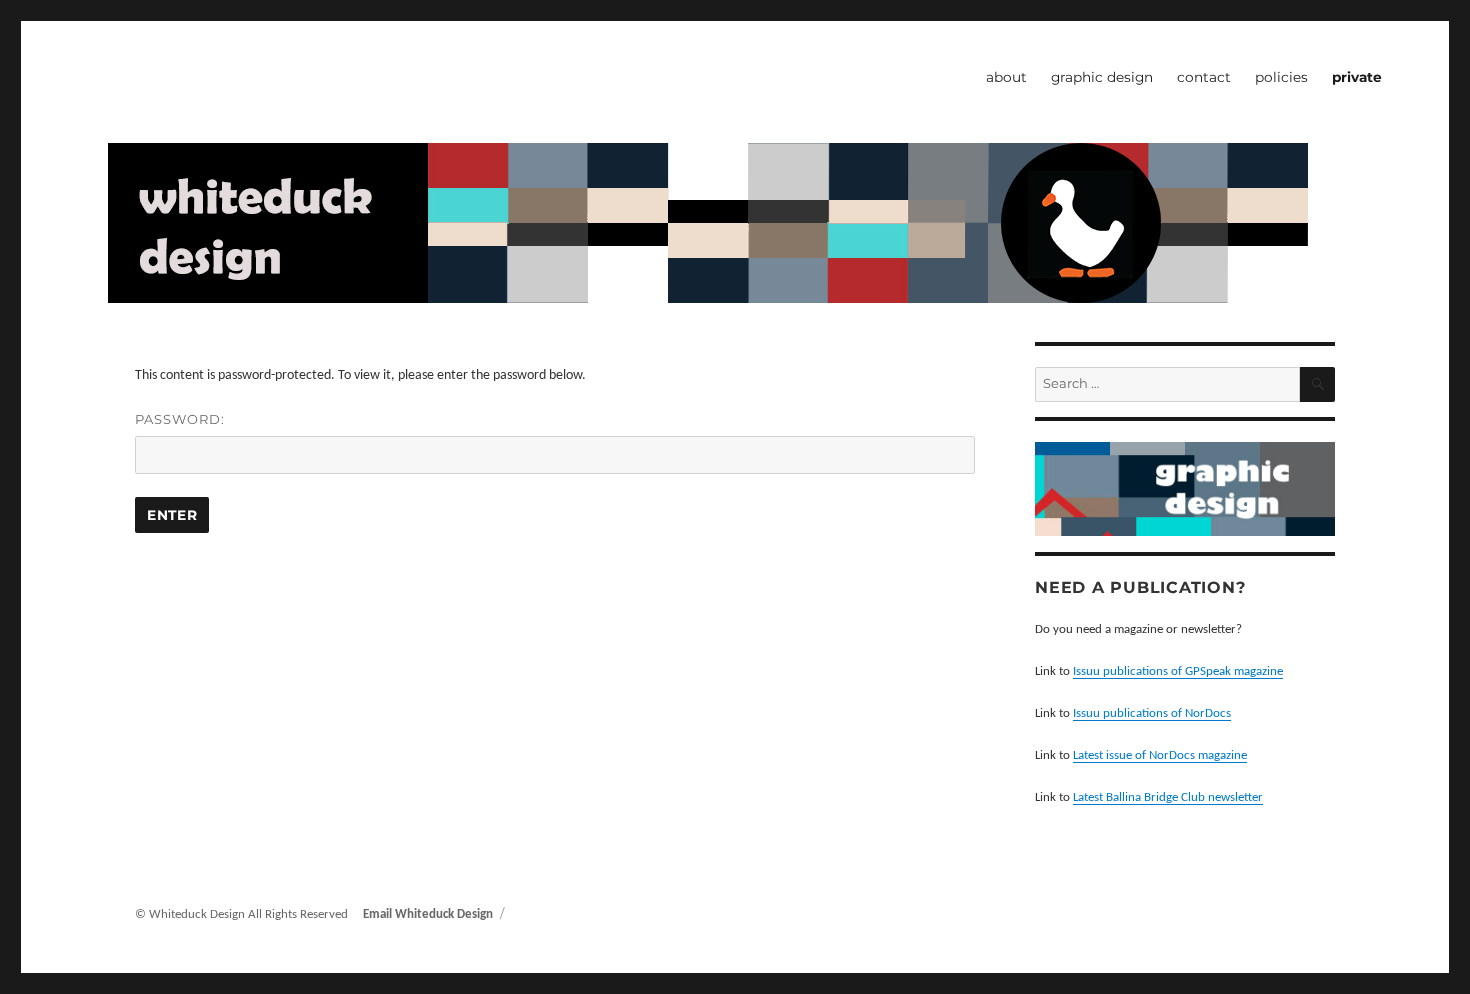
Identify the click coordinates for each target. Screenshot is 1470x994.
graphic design (1102, 77)
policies (1281, 77)
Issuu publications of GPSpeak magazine (1178, 671)
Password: (180, 419)
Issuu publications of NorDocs (1152, 713)
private (1357, 77)
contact (1204, 77)
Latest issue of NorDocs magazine (1160, 755)
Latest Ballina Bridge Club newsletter (1168, 797)
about (1006, 77)
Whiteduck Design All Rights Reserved (250, 914)
